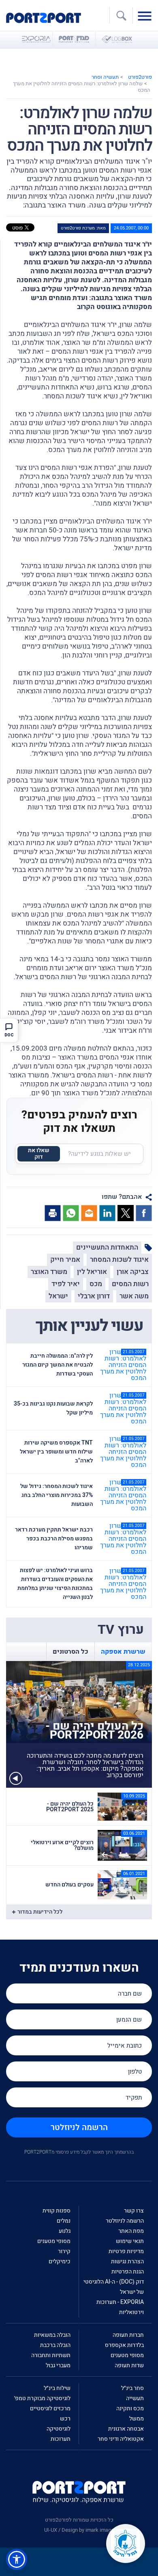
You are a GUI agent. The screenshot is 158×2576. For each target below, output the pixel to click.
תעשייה (135, 2398)
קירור (64, 2251)
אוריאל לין (92, 1272)
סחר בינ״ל (132, 2388)
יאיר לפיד (66, 1284)
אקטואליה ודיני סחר (121, 2439)
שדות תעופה (129, 2365)
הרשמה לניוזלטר (79, 2127)
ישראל (58, 1296)
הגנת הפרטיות (128, 2272)
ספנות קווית (57, 2211)
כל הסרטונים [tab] (70, 1652)
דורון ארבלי (94, 1296)
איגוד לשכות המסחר (119, 1260)
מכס (96, 1284)
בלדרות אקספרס (124, 2345)
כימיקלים (60, 2261)
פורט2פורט (140, 77)
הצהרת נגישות (127, 2261)
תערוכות (61, 2439)
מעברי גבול (58, 2365)
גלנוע (65, 2231)
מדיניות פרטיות (126, 2251)
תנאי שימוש (130, 2241)
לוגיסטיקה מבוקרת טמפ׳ (42, 2398)
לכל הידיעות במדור (40, 1912)
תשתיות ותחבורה (51, 2355)
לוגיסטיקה (59, 2429)
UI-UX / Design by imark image (79, 2530)
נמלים (64, 2221)
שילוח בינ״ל (57, 2388)
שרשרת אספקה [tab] (123, 1652)
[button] (17, 2559)
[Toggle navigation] (147, 15)
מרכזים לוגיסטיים (50, 2408)
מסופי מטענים (54, 2241)
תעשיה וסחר (105, 77)
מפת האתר (131, 2231)
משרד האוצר (49, 1272)
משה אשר (134, 1296)
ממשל (137, 2419)
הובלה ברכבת (55, 2345)
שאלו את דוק (39, 1154)
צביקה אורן (133, 1272)
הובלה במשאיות (52, 2335)
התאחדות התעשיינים (107, 1247)
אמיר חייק (65, 1260)
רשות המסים (130, 1284)
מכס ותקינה (130, 2408)
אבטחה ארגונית (126, 2429)
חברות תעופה (128, 2335)
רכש (65, 2419)
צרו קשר (134, 2211)
